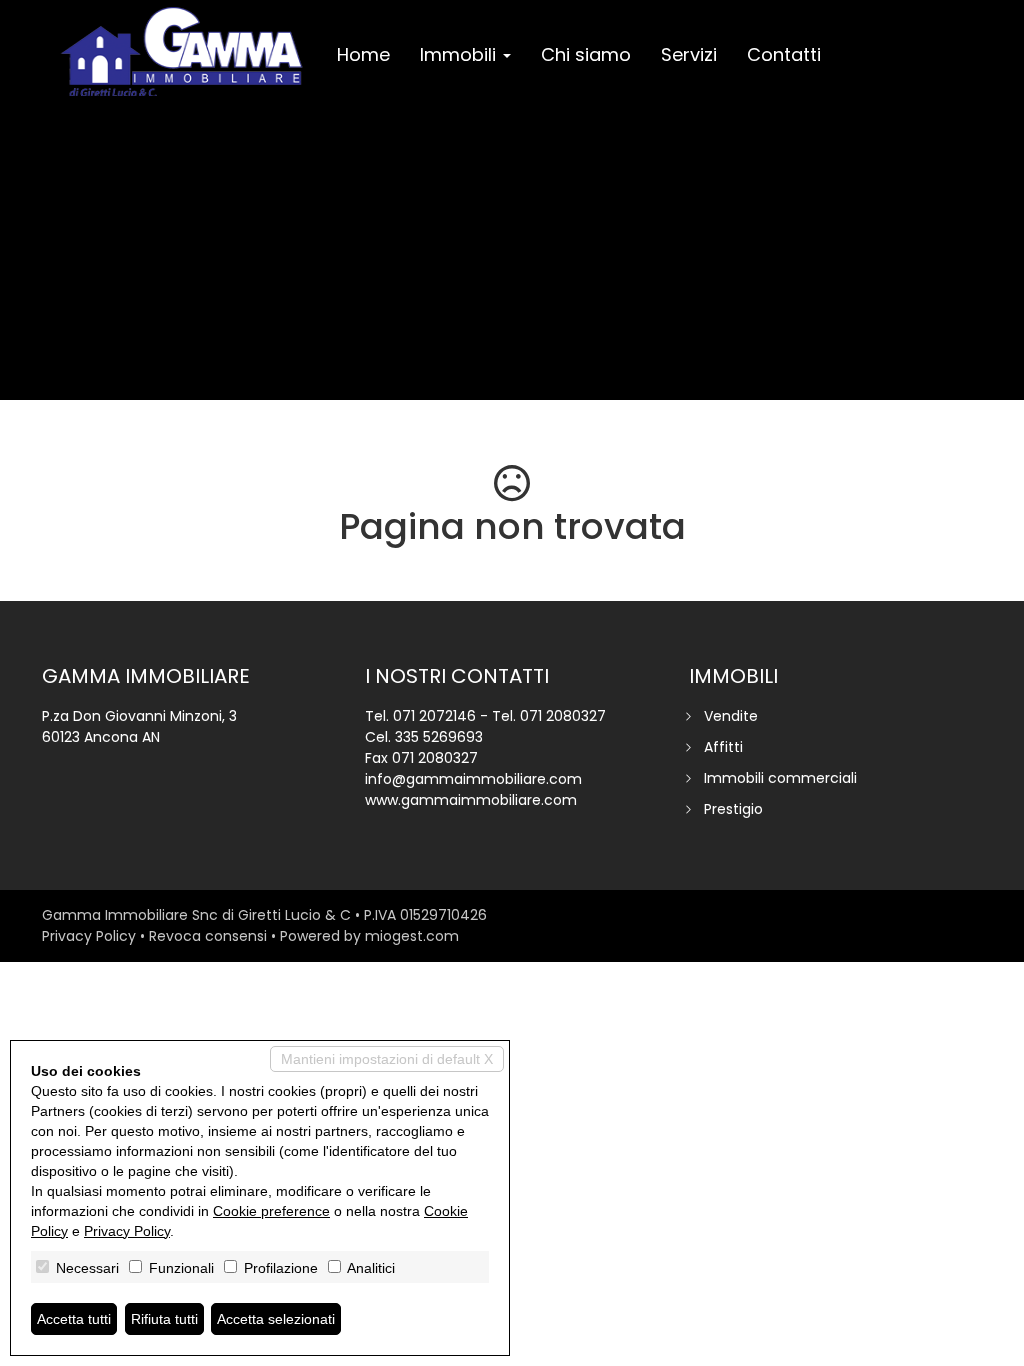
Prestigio (733, 809)
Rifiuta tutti (164, 1319)
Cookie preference (271, 1211)
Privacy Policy (89, 936)
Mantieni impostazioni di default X (387, 1059)
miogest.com (412, 936)
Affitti (723, 747)
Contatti (784, 54)
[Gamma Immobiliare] (182, 52)
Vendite (731, 716)
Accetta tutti (74, 1319)
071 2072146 (434, 716)
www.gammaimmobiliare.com (471, 800)
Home (363, 54)
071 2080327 (563, 716)
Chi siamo (586, 54)
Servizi (689, 54)
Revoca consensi (208, 936)
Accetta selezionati (276, 1319)
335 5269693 (439, 737)
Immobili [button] (460, 54)
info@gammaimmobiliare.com (473, 779)
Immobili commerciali (780, 778)
